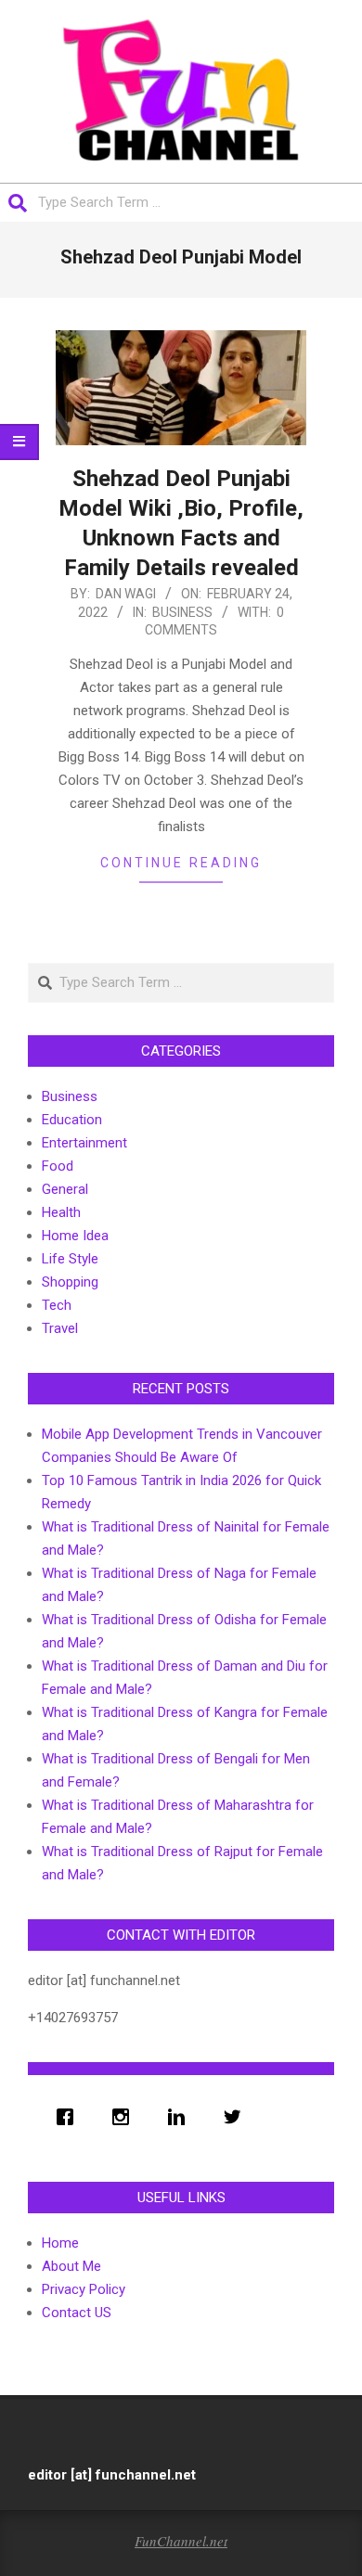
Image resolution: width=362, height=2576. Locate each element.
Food (58, 1166)
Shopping (70, 1282)
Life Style (70, 1259)
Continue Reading (181, 863)
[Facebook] (70, 2117)
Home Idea (75, 1236)
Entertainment (84, 1143)
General (65, 1189)
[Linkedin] (181, 2117)
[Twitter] (237, 2117)
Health (61, 1212)
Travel (60, 1328)
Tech (57, 1305)
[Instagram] (125, 2117)
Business (182, 612)
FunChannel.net (181, 2541)
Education (72, 1120)
